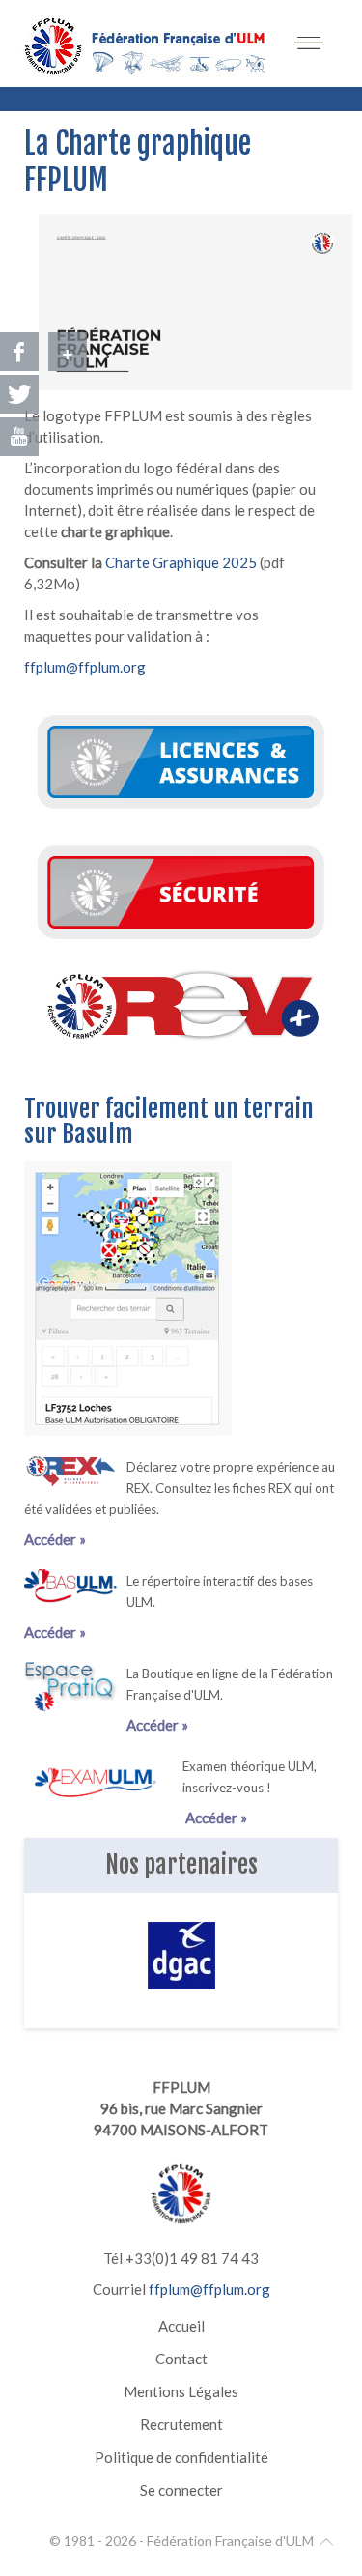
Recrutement (181, 2424)
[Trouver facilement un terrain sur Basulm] (128, 1297)
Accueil (181, 2326)
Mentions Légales (181, 2391)
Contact (181, 2359)
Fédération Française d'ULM (230, 2541)
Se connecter (181, 2490)
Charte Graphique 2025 (182, 562)
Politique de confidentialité (181, 2457)
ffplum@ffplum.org (85, 667)
